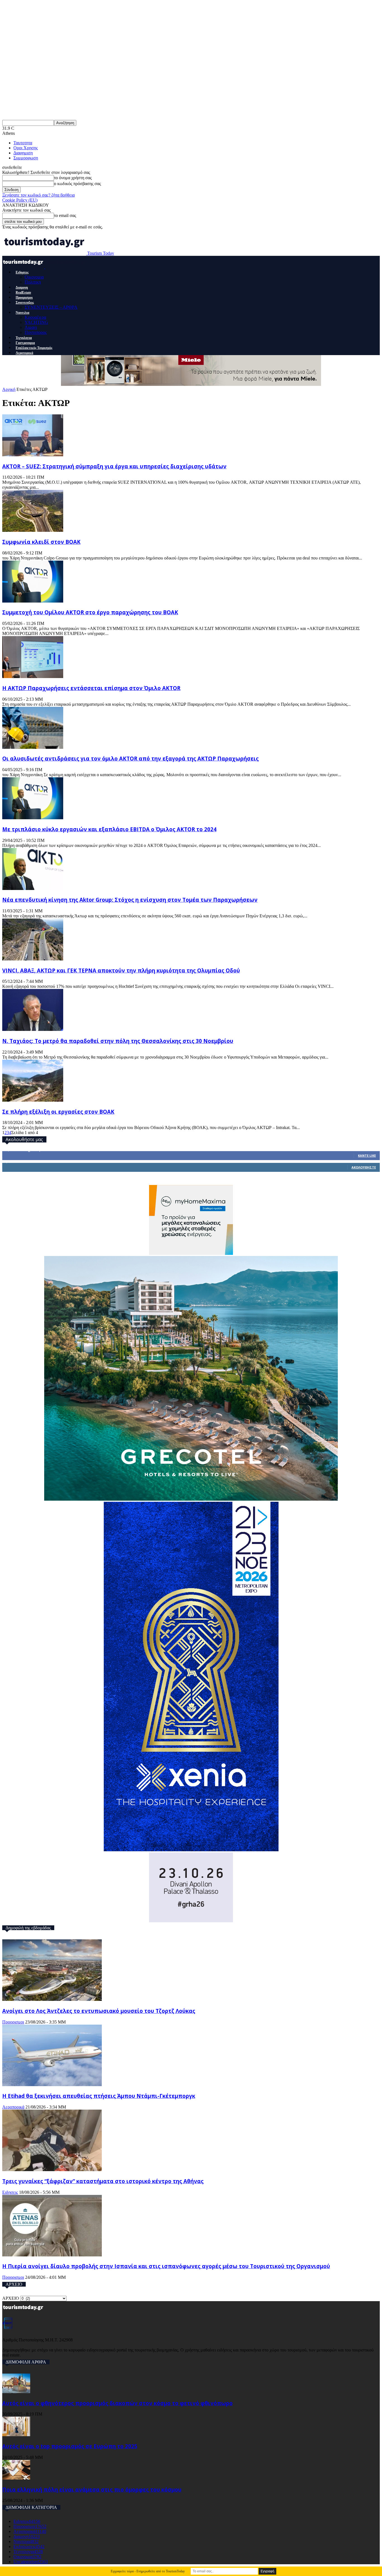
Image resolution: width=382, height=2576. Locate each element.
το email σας (65, 215)
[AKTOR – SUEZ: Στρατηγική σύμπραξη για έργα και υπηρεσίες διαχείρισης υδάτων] (33, 455)
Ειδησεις (22, 272)
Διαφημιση (23, 153)
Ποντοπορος (36, 332)
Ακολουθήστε (364, 1167)
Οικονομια (34, 277)
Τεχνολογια (24, 338)
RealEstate (23, 292)
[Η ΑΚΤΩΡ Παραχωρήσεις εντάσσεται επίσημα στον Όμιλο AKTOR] (33, 677)
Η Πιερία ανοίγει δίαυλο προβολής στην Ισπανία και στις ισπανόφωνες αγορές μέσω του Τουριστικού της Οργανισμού (166, 2266)
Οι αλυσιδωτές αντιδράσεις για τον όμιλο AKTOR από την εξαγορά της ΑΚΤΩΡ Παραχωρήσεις (130, 758)
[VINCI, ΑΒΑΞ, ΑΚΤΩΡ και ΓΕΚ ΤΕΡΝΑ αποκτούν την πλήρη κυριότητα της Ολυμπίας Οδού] (33, 959)
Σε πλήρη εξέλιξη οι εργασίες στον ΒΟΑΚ (58, 1112)
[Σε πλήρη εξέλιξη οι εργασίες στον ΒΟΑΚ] (33, 1100)
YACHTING (36, 322)
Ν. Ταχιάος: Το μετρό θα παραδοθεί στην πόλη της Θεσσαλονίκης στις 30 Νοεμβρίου (118, 1041)
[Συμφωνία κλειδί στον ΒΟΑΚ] (33, 530)
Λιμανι (31, 327)
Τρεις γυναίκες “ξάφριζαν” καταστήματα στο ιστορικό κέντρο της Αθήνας (103, 2181)
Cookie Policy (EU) (20, 200)
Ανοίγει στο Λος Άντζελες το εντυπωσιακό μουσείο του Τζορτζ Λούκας (99, 2011)
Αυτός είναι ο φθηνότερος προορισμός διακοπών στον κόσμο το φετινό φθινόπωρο (117, 2403)
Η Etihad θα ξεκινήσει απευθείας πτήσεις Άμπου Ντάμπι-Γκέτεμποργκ (99, 2096)
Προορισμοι (24, 297)
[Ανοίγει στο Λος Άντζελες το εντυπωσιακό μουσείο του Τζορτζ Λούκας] (52, 1999)
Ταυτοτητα (23, 143)
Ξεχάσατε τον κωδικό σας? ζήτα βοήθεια (38, 195)
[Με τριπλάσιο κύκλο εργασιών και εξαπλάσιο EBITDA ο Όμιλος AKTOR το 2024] (33, 818)
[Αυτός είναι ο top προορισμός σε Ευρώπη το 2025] (16, 2435)
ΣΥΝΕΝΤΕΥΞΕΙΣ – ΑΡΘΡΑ (51, 307)
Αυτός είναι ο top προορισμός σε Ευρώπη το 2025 (70, 2446)
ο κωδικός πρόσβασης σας (77, 184)
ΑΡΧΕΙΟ (11, 2298)
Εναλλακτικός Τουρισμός (34, 348)
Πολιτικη (33, 282)
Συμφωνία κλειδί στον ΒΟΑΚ (41, 542)
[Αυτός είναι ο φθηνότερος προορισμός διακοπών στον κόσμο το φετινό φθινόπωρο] (16, 2392)
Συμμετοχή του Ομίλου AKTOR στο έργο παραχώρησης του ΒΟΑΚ (90, 612)
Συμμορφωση (26, 158)
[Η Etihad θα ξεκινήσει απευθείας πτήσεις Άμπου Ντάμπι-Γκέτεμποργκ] (52, 2085)
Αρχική (9, 389)
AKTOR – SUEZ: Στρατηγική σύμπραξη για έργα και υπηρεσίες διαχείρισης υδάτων (114, 466)
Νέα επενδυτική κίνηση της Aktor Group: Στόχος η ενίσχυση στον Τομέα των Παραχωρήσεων (130, 900)
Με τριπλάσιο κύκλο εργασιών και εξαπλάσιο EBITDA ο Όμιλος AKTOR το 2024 (109, 829)
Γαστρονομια (25, 343)
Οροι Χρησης (26, 148)
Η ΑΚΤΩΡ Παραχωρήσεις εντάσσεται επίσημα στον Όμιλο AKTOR (91, 688)
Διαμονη (22, 287)
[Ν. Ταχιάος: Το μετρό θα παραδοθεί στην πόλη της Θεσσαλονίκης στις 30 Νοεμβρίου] (33, 1029)
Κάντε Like (367, 1155)
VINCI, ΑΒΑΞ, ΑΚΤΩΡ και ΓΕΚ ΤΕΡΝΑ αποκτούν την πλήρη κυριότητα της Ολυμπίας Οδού (121, 970)
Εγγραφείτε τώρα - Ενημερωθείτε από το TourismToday (148, 2571)
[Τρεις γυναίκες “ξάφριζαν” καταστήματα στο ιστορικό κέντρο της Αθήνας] (52, 2170)
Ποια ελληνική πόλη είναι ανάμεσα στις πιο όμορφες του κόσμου (92, 2489)
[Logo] (24, 267)
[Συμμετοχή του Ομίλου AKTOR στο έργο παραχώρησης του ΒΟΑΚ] (33, 601)
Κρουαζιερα (35, 317)
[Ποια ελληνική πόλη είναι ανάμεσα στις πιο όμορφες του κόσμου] (16, 2478)
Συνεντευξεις (25, 303)
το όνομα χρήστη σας (73, 178)
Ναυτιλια (23, 313)
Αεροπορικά (24, 353)
